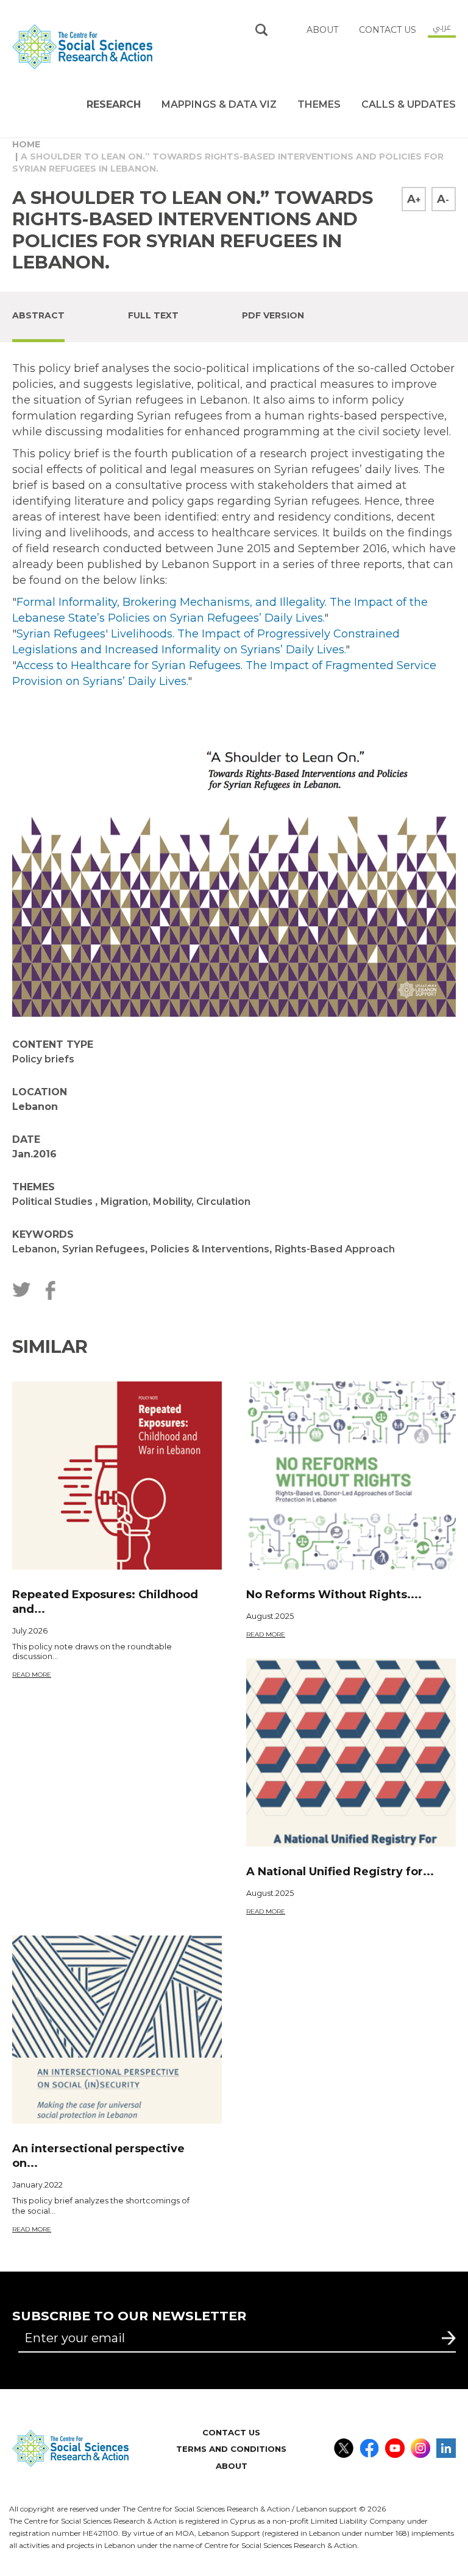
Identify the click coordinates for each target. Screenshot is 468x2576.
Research (114, 104)
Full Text (153, 315)
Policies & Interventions (210, 1249)
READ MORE (32, 1675)
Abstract (38, 315)
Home (26, 144)
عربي (442, 27)
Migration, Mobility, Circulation (175, 1202)
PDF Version (273, 315)
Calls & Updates (409, 104)
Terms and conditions (231, 2449)
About (232, 2466)
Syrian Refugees (104, 1249)
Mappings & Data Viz (219, 104)
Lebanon (34, 1249)
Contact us (388, 30)
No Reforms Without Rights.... (334, 1595)
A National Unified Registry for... (340, 1872)
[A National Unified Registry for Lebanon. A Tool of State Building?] (351, 1753)
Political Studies (54, 1202)
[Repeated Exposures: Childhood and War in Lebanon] (117, 1476)
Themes (319, 104)
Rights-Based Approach (335, 1249)
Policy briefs (43, 1059)
